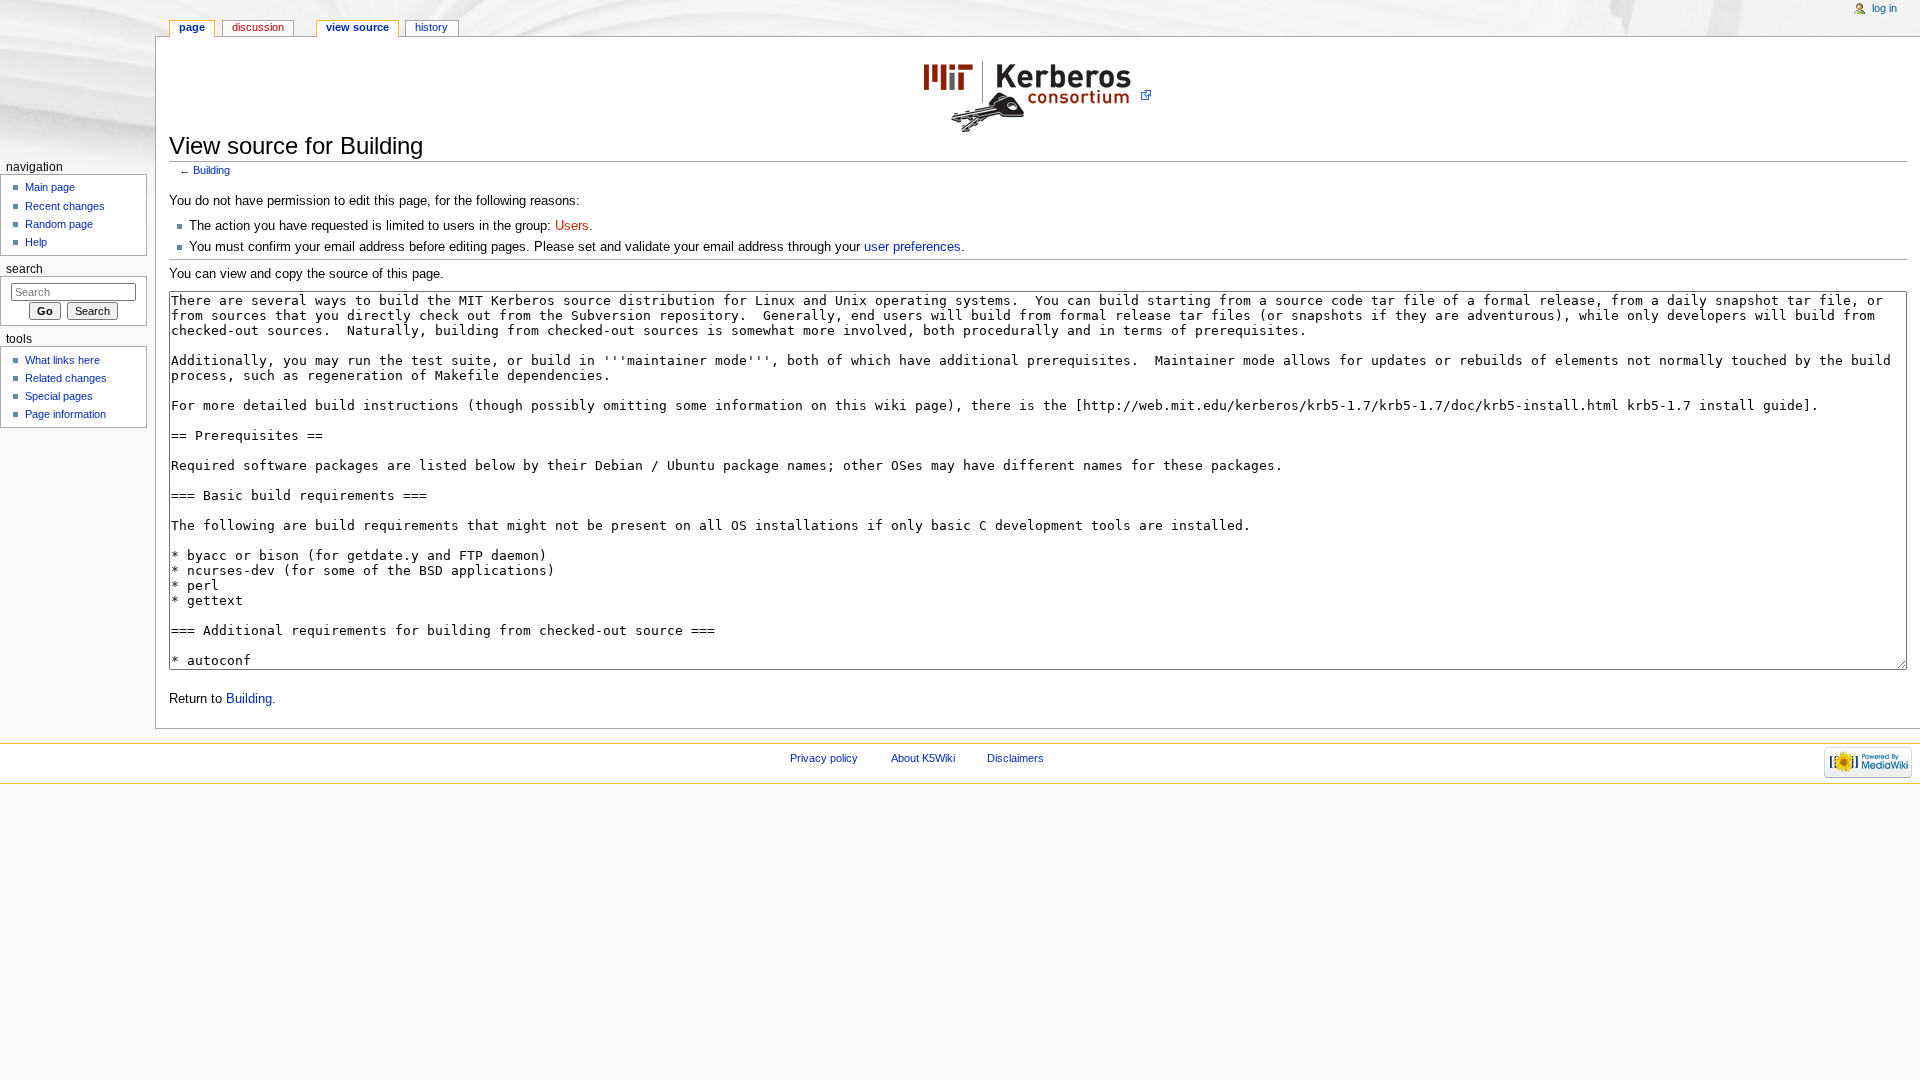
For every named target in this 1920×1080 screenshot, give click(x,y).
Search (24, 269)
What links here (62, 360)
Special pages (59, 396)
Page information (65, 414)
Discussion (258, 27)
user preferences (912, 247)
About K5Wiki (923, 758)
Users (572, 226)
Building (211, 170)
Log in (1884, 8)
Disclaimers (1015, 758)
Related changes (66, 378)
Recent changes (65, 206)
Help (36, 242)
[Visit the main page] (77, 77)
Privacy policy (824, 758)
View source (357, 27)
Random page (59, 224)
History (431, 27)
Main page (50, 187)
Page (192, 27)
